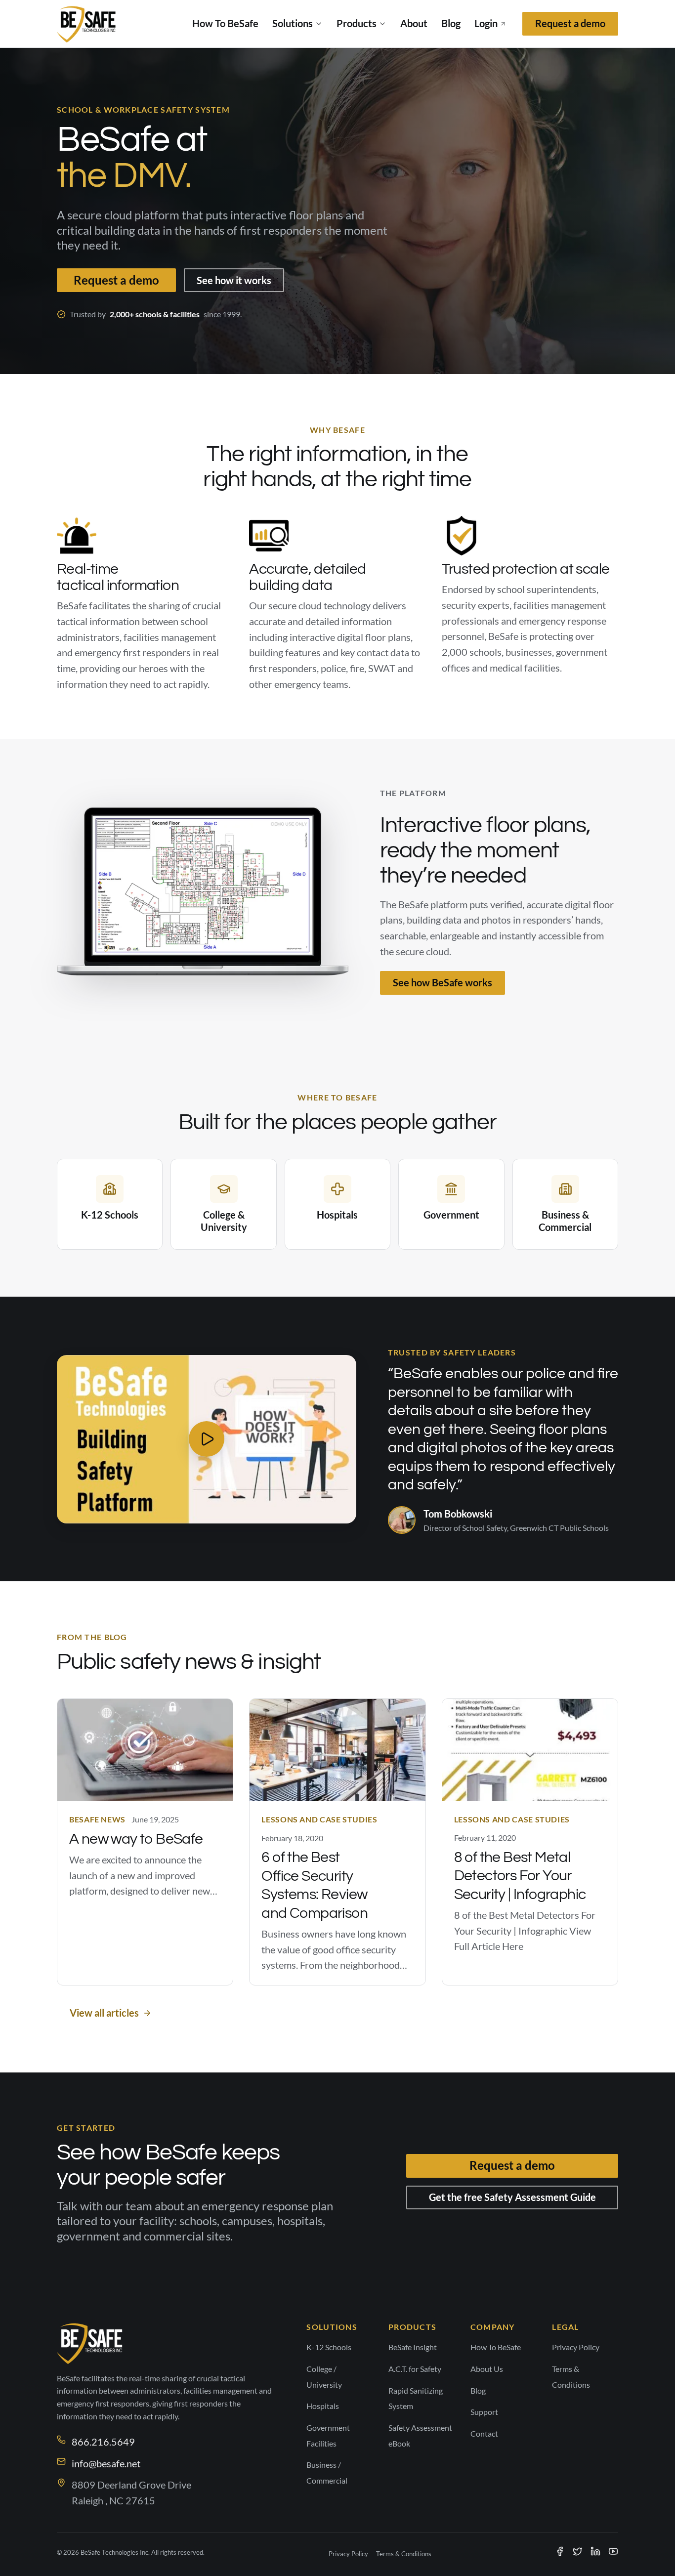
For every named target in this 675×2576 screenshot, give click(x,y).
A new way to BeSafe (136, 1839)
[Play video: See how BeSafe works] (207, 1439)
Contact (484, 2433)
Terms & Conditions (404, 2554)
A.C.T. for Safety (415, 2369)
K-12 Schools (329, 2347)
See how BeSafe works (443, 982)
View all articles (104, 2013)
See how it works (234, 280)
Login (486, 23)
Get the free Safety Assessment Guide (512, 2197)
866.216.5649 (103, 2442)
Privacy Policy (576, 2347)
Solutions (293, 23)
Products (357, 23)
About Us (487, 2369)
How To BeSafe (225, 23)
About (414, 23)
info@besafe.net (106, 2463)
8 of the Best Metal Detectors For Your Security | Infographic (520, 1876)
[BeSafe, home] (87, 24)
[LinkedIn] (595, 2551)
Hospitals (323, 2406)
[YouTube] (613, 2551)
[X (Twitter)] (578, 2551)
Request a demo (570, 23)
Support (484, 2412)
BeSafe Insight (413, 2347)
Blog (451, 23)
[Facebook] (560, 2551)
